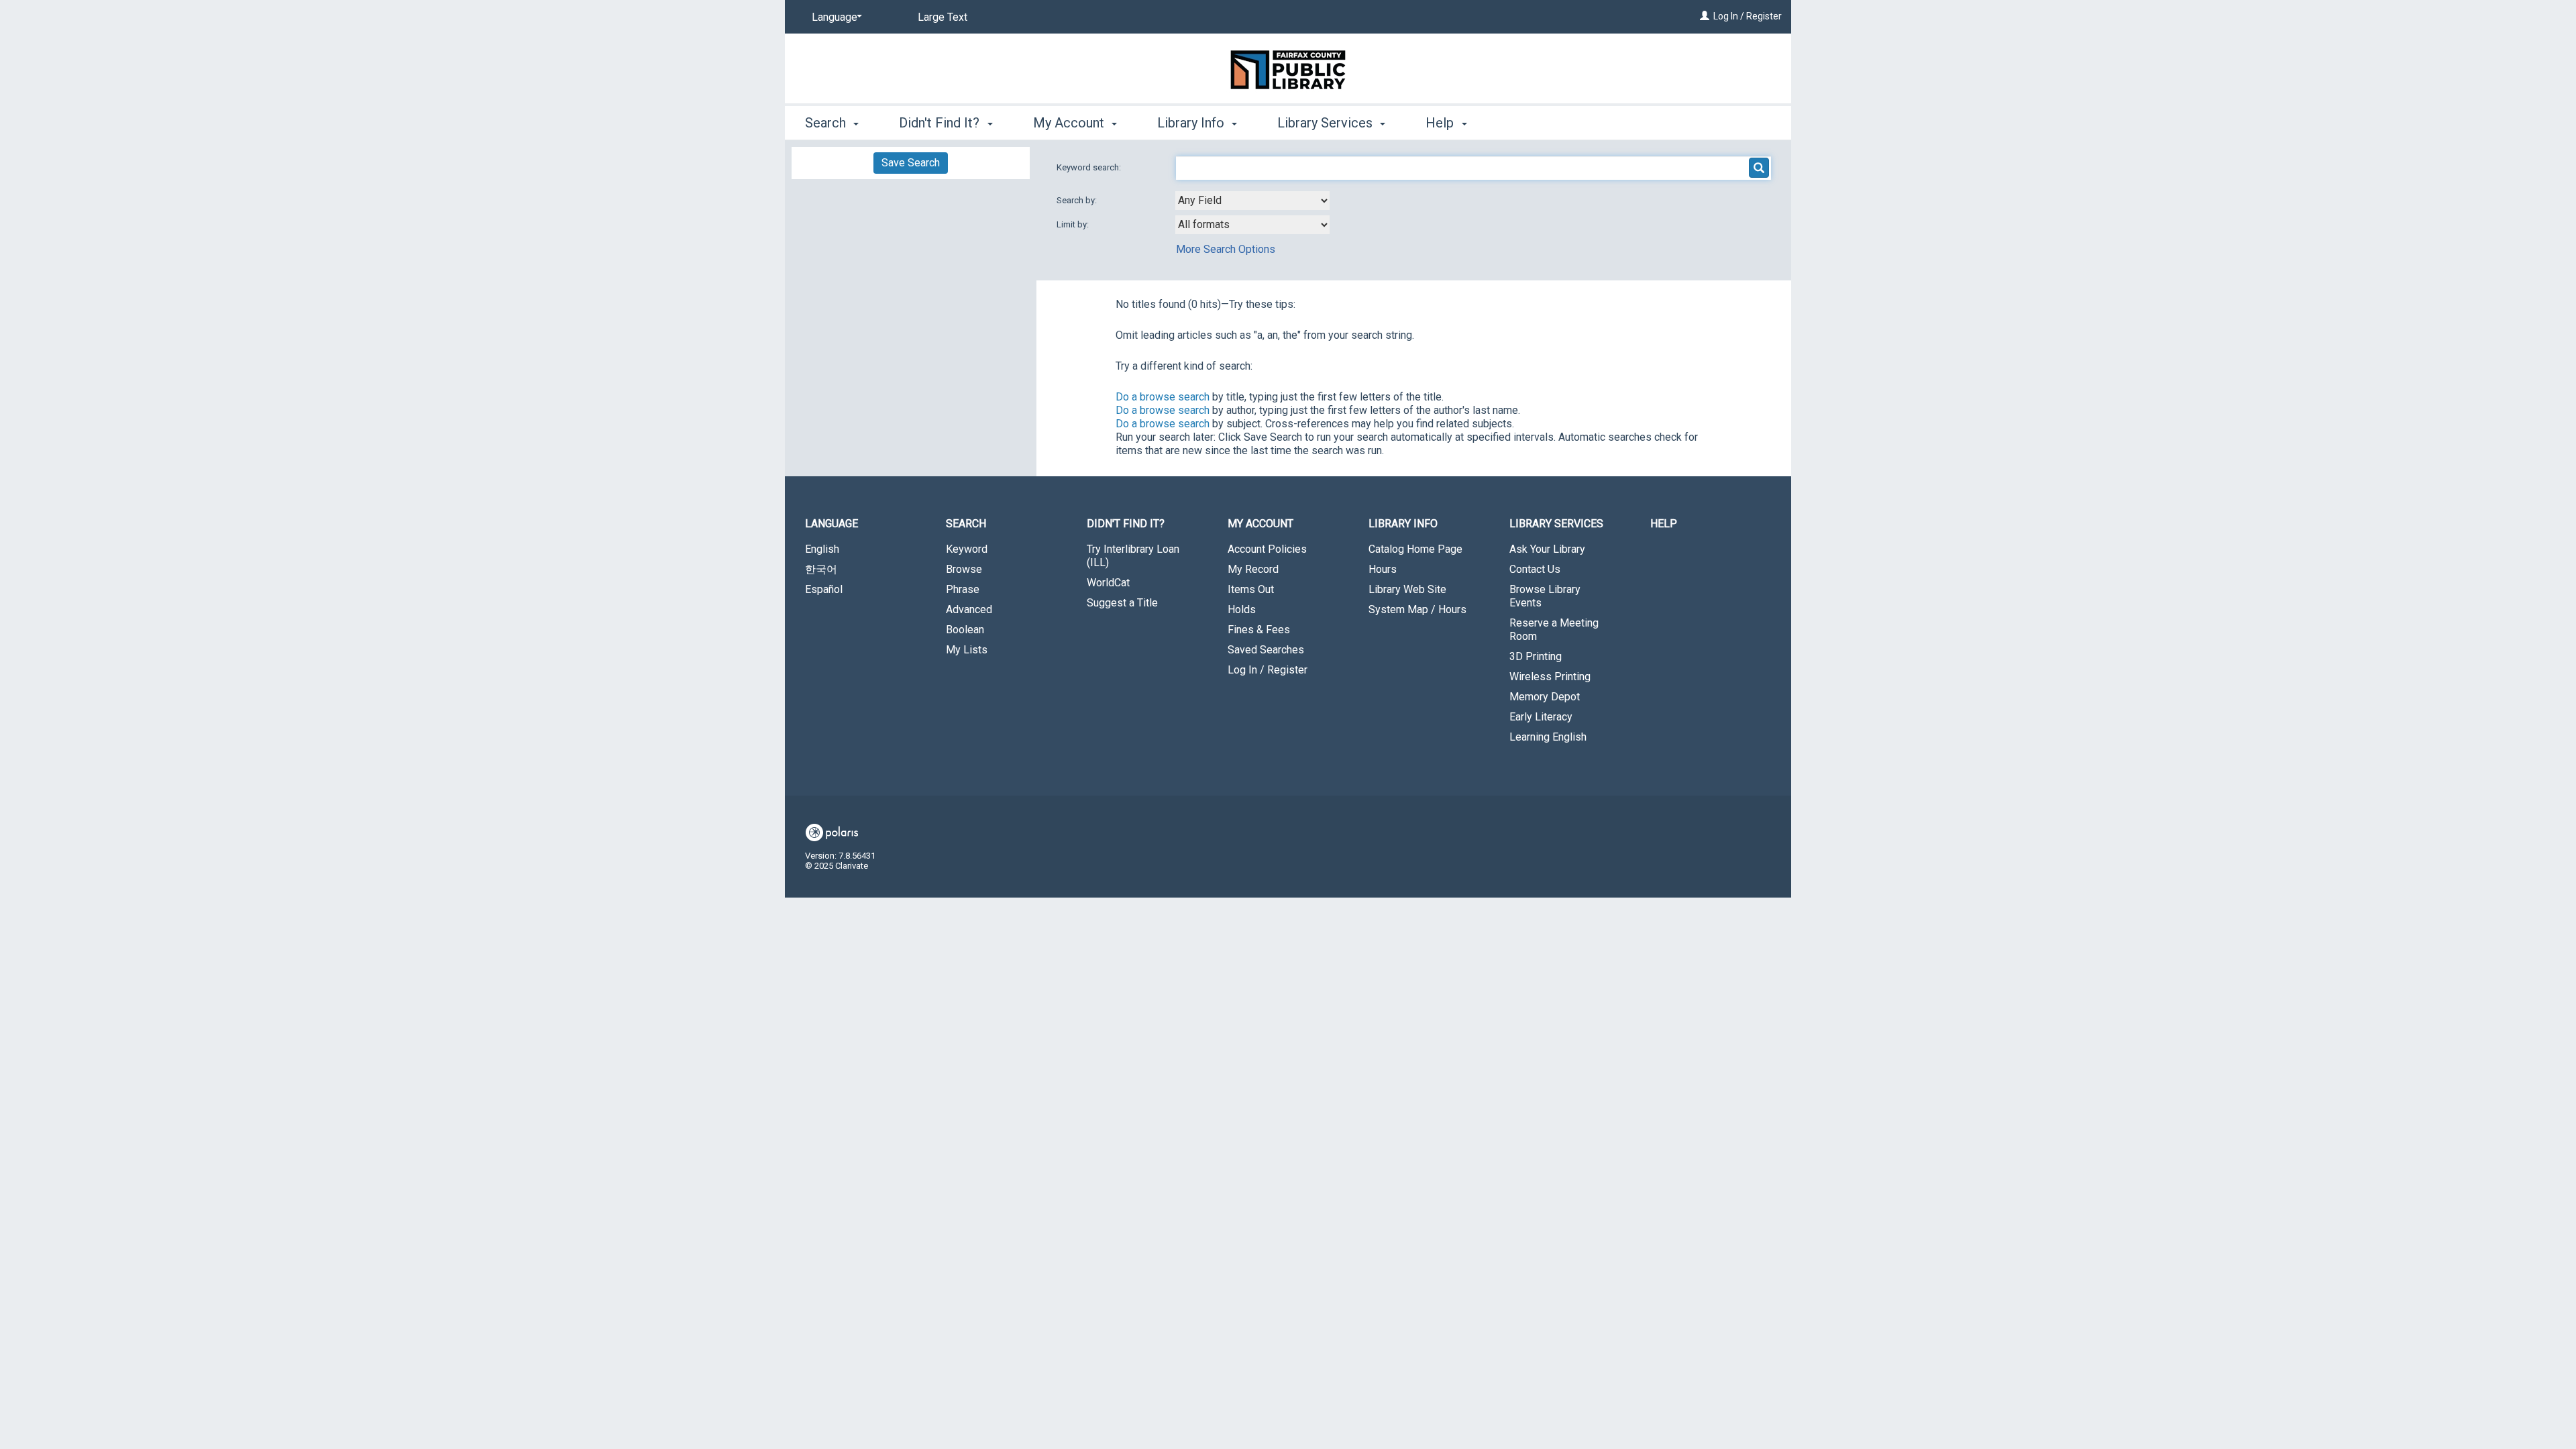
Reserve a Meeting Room (1554, 630)
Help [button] (1441, 123)
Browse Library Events (1545, 596)
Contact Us (1535, 569)
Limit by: (1074, 224)
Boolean (965, 630)
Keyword (967, 549)
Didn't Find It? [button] (941, 123)
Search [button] (827, 123)
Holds (1242, 609)
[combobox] (1252, 201)
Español (824, 589)
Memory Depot (1545, 697)
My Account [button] (1070, 123)
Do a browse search (1163, 397)
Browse (964, 569)
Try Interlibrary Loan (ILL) (1133, 556)
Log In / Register (1748, 16)
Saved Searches (1266, 650)
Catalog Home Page (1415, 549)
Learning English (1548, 737)
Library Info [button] (1192, 123)
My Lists (967, 650)
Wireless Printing (1550, 677)
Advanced (969, 609)
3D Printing (1536, 656)
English (822, 549)
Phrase (963, 589)
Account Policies (1267, 549)
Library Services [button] (1327, 123)
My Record (1253, 569)
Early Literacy (1541, 717)
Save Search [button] (911, 163)
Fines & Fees (1259, 630)
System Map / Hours (1417, 609)
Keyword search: (1090, 167)
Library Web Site (1407, 589)
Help (1664, 524)
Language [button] (831, 524)
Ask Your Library (1547, 549)
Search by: (1078, 200)
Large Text (943, 17)
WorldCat (1108, 583)
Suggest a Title (1122, 603)
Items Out (1251, 589)
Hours (1383, 569)
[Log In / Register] (1705, 16)
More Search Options (1226, 249)
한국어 (821, 569)
